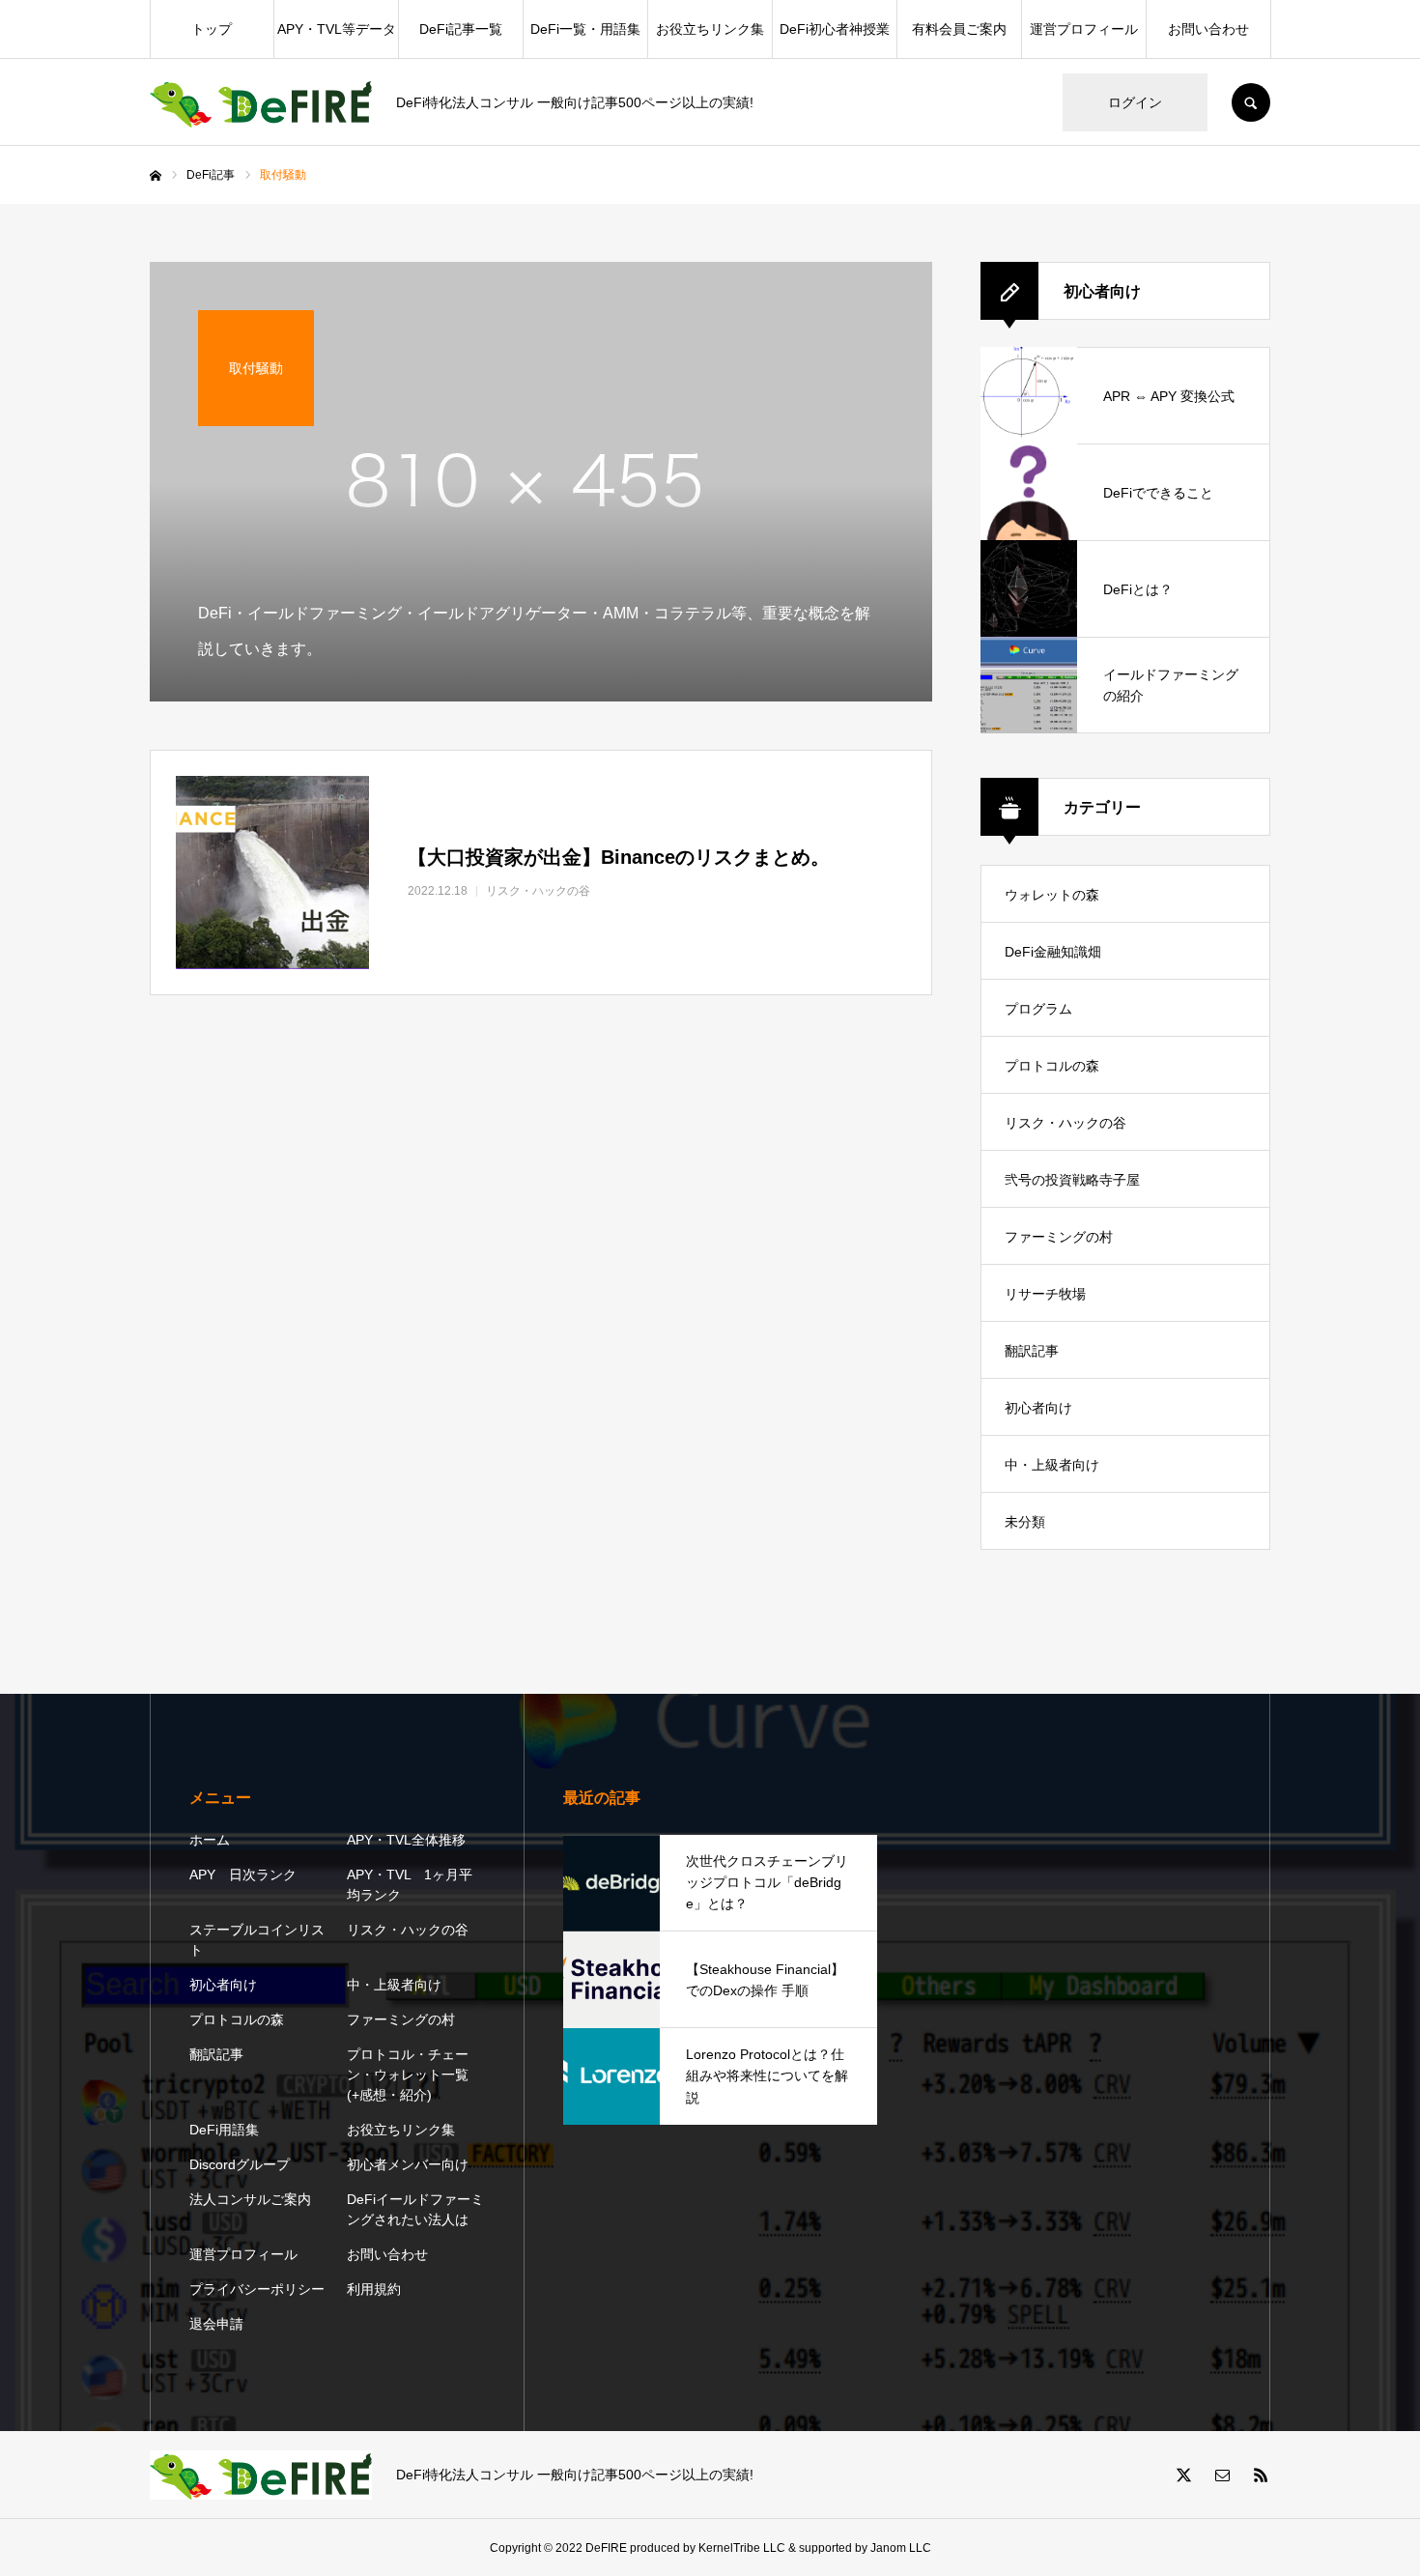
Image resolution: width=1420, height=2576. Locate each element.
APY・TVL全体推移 (406, 1840)
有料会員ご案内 (959, 29)
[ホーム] (156, 176)
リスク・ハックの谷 (1065, 1123)
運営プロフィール (1084, 29)
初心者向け (1038, 1408)
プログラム (1038, 1009)
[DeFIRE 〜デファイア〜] (261, 103)
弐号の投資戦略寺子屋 (1072, 1180)
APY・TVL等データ (337, 29)
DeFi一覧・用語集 (585, 29)
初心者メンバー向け (408, 2164)
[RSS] (1261, 2475)
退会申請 (216, 2324)
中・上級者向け (1052, 1465)
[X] (1183, 2475)
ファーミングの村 (1059, 1237)
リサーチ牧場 (1045, 1294)
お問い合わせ (1208, 29)
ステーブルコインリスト (257, 1940)
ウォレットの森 (1052, 895)
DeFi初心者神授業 (835, 29)
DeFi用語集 (224, 2130)
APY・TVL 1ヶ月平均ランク (410, 1885)
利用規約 (374, 2289)
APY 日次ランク (243, 1875)
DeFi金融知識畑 (1053, 952)
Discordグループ (240, 2164)
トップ (212, 29)
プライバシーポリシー (257, 2289)
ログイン (1135, 102)
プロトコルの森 (1052, 1066)
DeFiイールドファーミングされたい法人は (415, 2209)
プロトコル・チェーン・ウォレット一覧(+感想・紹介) (408, 2075)
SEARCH (1251, 102)
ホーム (210, 1840)
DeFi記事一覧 (461, 29)
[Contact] (1222, 2475)
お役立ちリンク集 (710, 29)
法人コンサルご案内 (250, 2199)
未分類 (1025, 1522)
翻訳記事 (1032, 1351)
